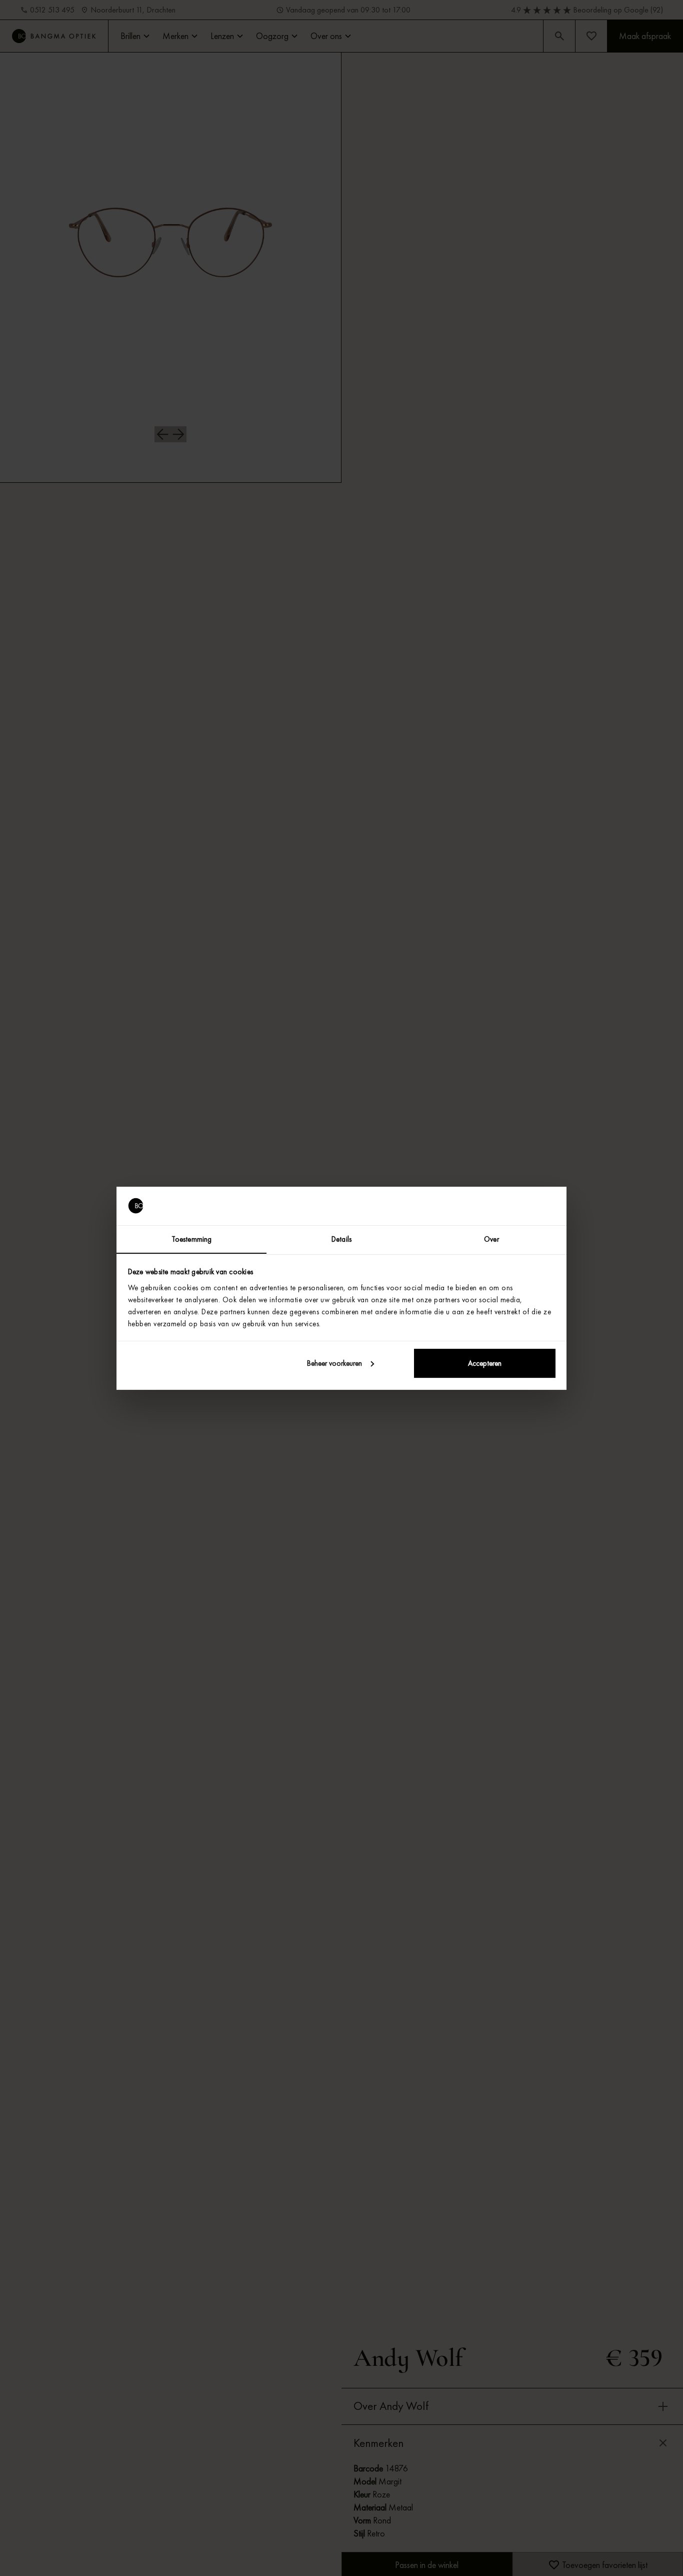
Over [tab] (491, 1239)
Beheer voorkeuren (334, 1363)
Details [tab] (341, 1239)
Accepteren (485, 1363)
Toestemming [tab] (191, 1239)
